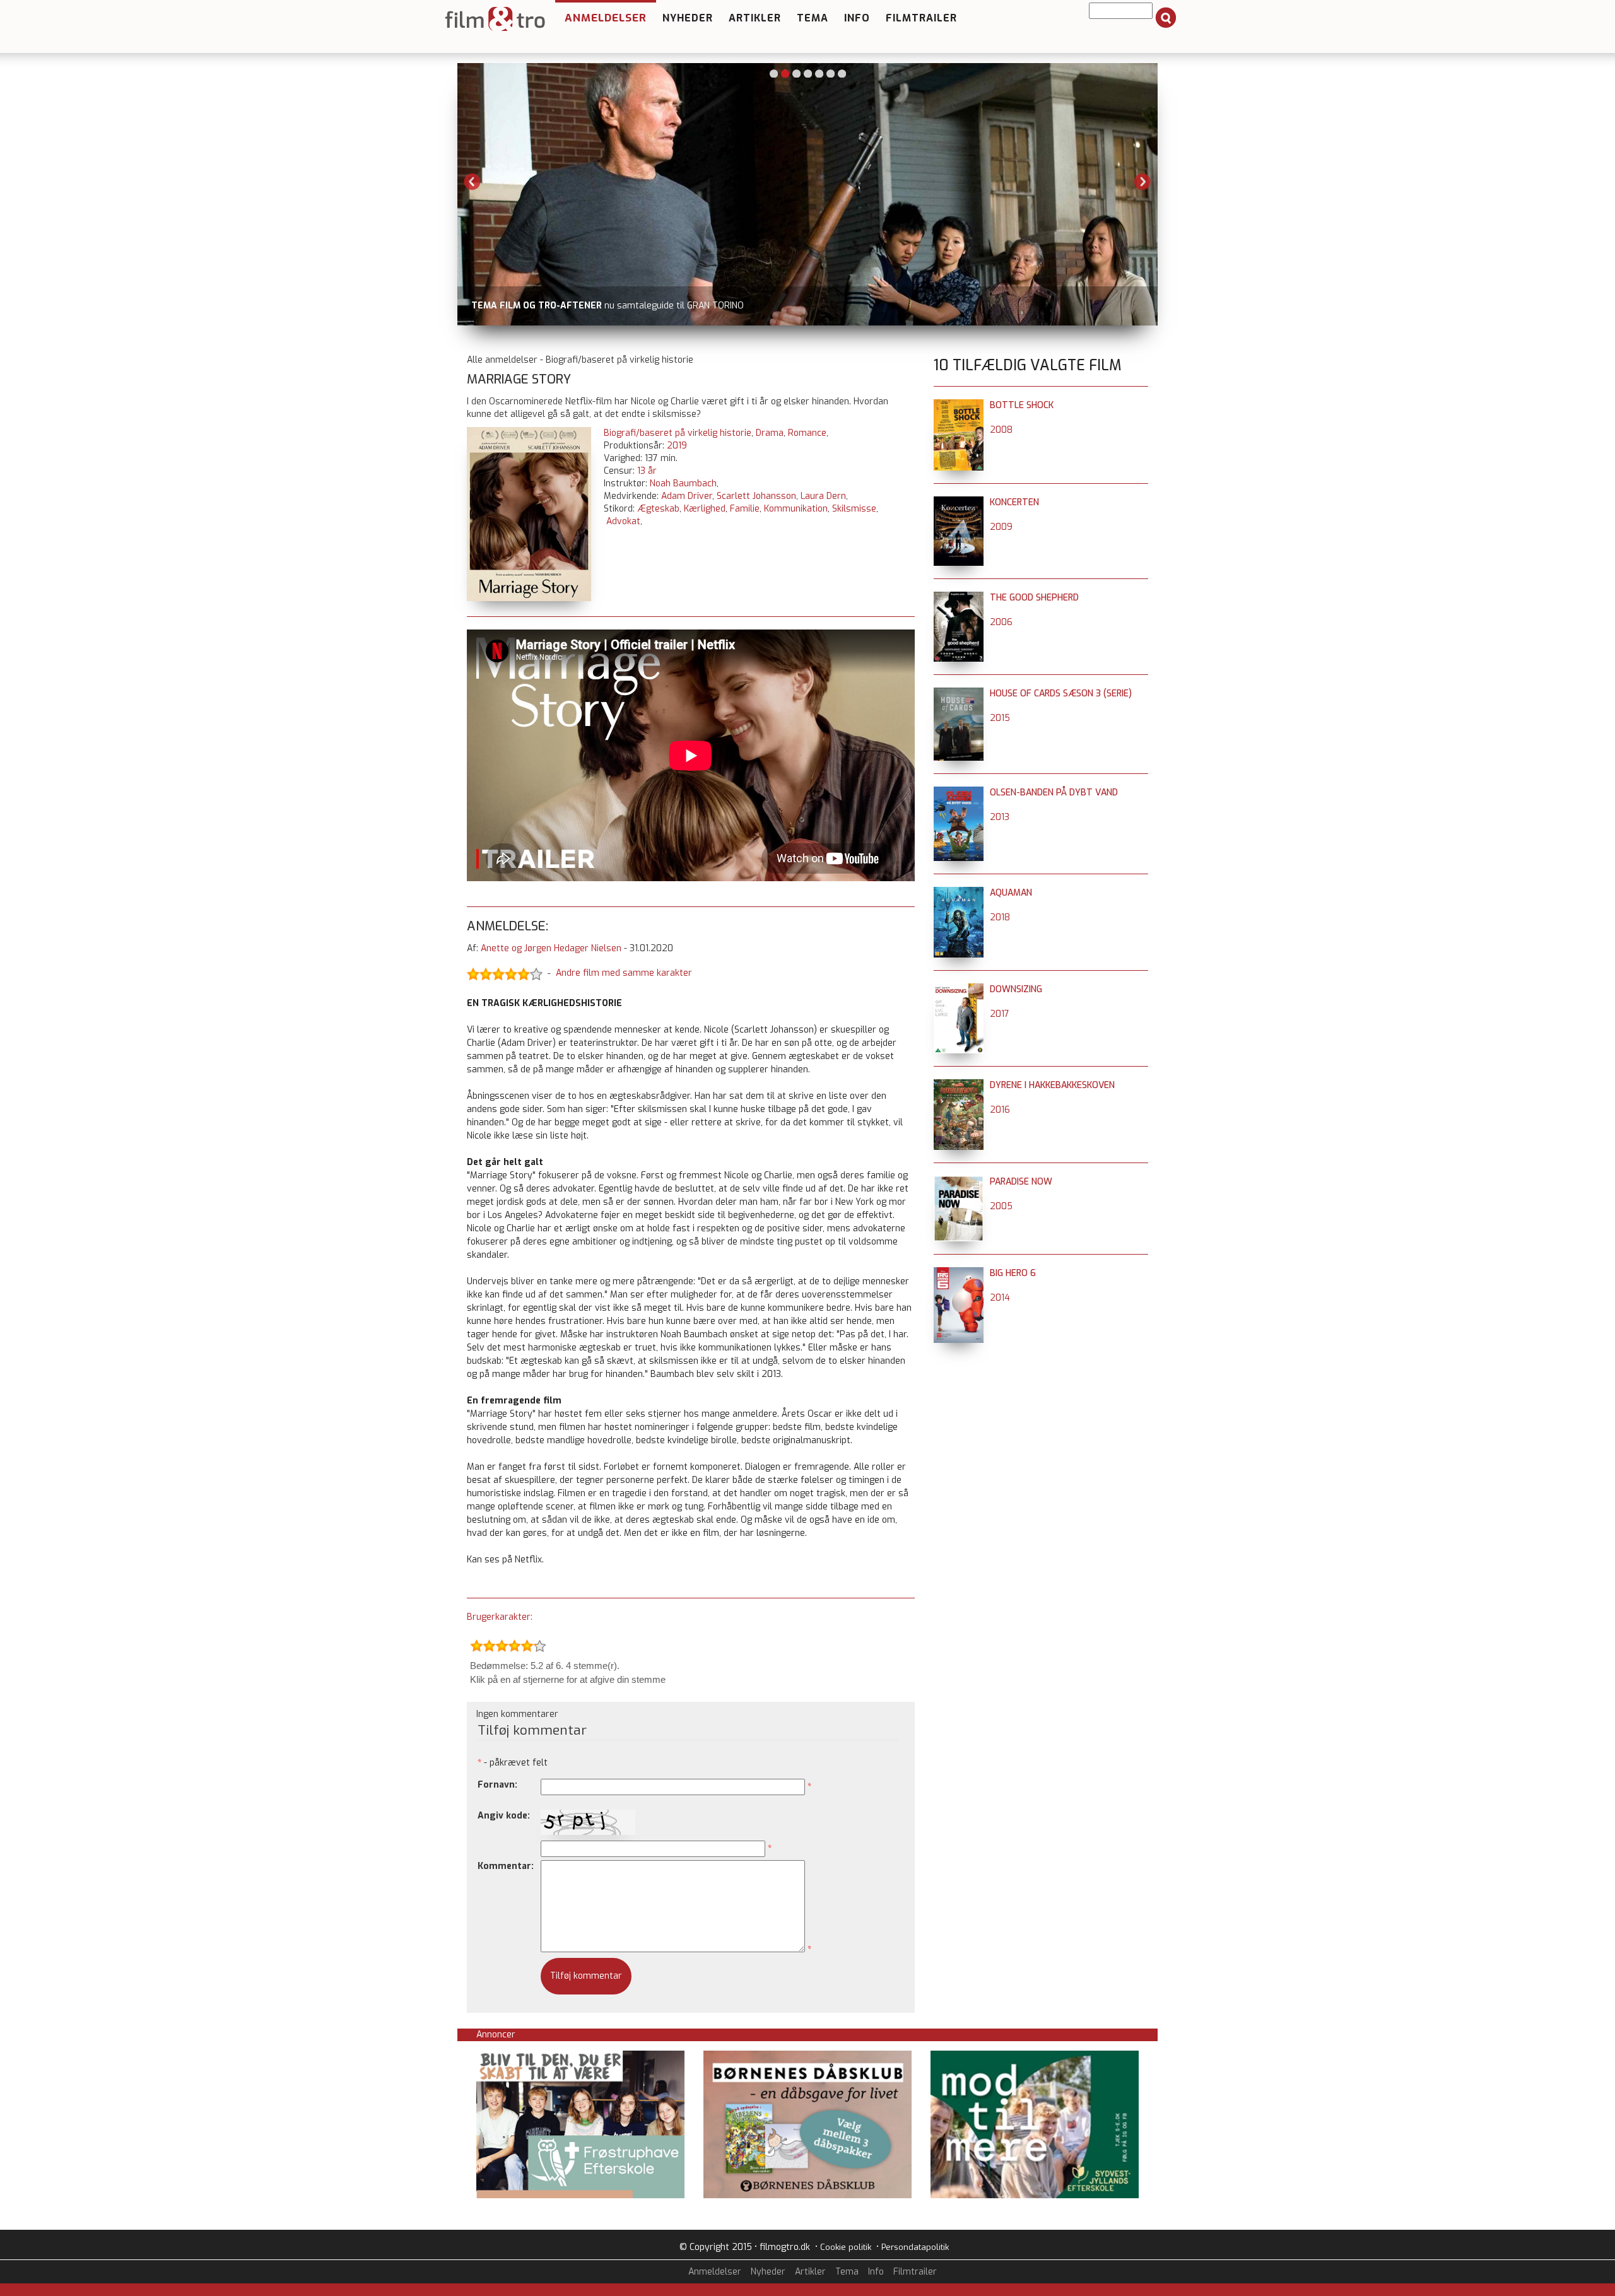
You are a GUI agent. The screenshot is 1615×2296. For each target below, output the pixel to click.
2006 (1001, 622)
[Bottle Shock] (959, 405)
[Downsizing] (959, 989)
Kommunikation (796, 509)
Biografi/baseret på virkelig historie (678, 433)
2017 (1000, 1014)
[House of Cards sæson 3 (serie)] (959, 694)
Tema (813, 18)
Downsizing (1016, 989)
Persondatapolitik (915, 2247)
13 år (647, 471)
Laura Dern (823, 496)
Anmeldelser (606, 18)
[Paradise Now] (959, 1182)
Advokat (623, 521)
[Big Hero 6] (959, 1273)
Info (857, 18)
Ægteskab (658, 509)
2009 (1001, 527)
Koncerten (1014, 502)
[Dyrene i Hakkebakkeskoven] (959, 1085)
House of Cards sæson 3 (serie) (1061, 694)
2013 (1000, 817)
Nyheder (688, 18)
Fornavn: (497, 1785)
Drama (770, 433)
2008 (1001, 430)
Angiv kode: (504, 1816)
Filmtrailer (921, 18)
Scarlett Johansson (756, 496)
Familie (745, 509)
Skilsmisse (854, 509)
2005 (1001, 1206)
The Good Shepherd (1034, 598)
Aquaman (1011, 893)
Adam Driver (687, 496)
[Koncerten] (959, 502)
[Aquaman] (959, 893)
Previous (473, 182)
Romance (807, 433)
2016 (1000, 1110)
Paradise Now (1021, 1182)
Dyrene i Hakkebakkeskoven (1052, 1085)
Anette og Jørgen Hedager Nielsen (551, 948)
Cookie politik (846, 2247)
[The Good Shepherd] (959, 598)
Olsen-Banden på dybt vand (1054, 793)
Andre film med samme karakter (624, 973)
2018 (1000, 917)
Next (1142, 182)
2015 (1000, 718)
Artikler (755, 18)
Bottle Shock (1022, 405)
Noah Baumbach (683, 483)
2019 (677, 446)
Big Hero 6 (1013, 1273)
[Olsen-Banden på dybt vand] (959, 793)
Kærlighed (705, 509)
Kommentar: (506, 1866)
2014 (1000, 1298)
